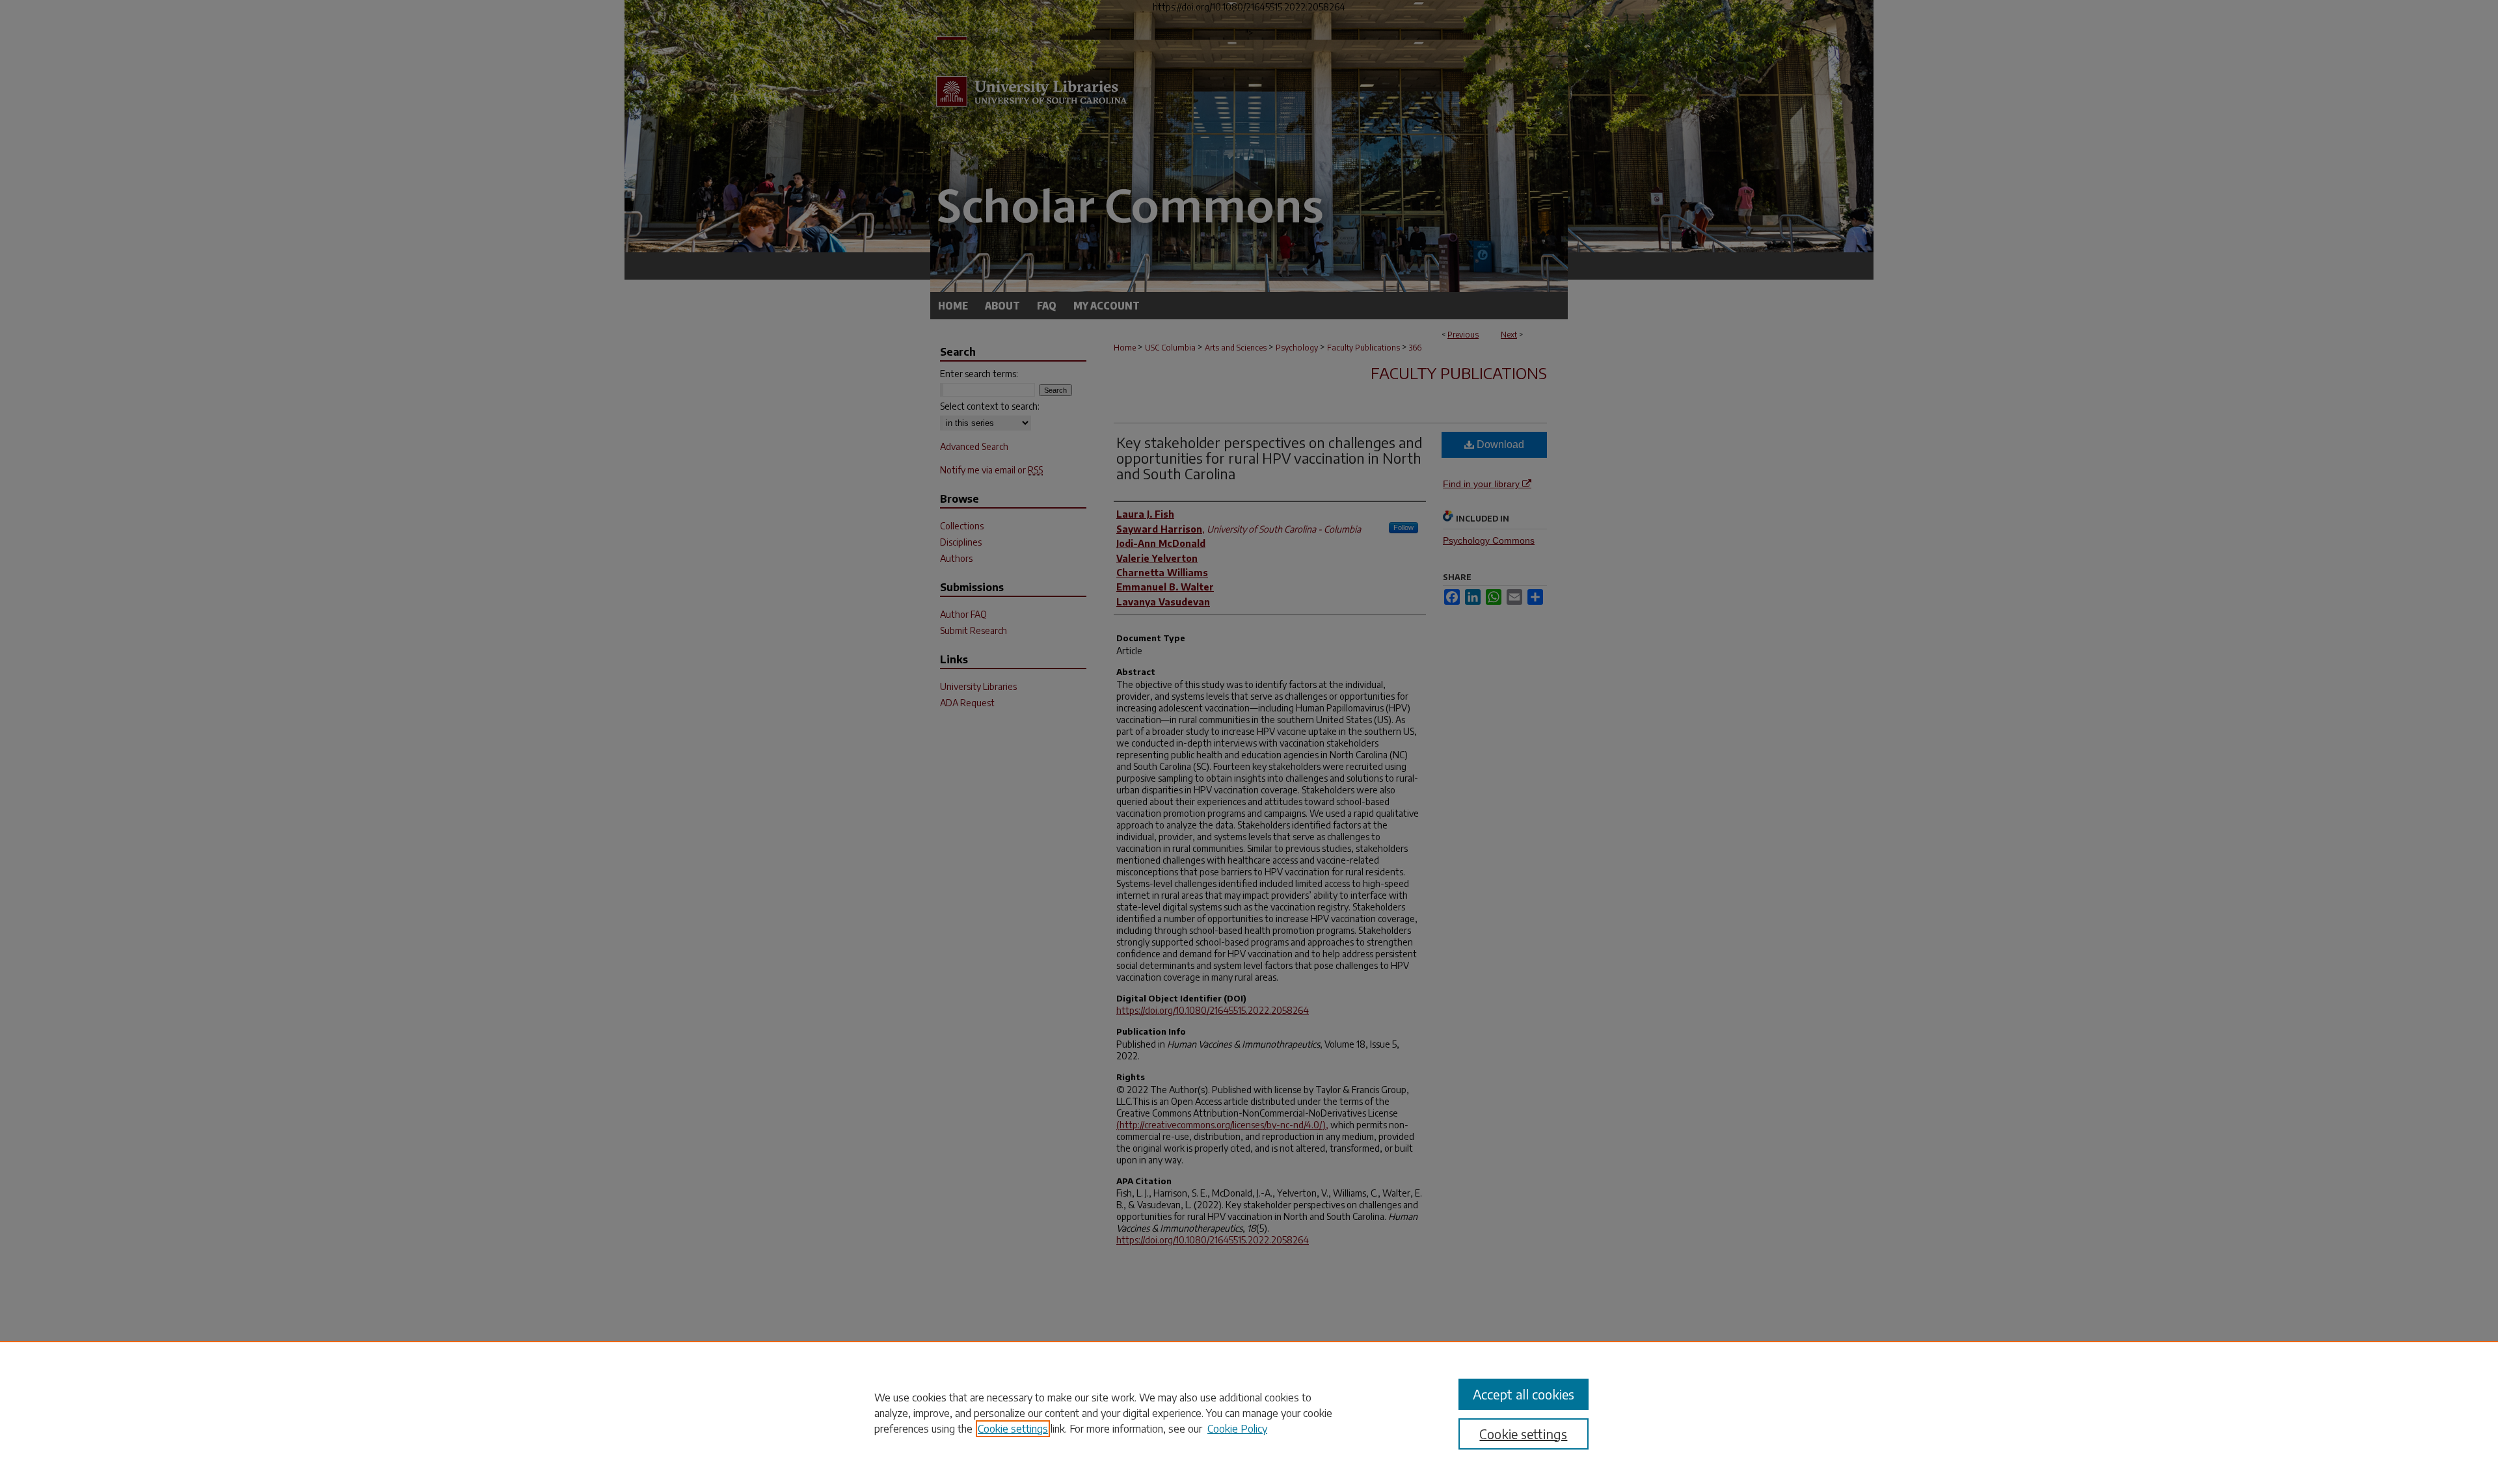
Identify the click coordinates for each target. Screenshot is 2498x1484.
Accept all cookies (1524, 1394)
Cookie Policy (1237, 1429)
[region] (1249, 1412)
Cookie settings (1013, 1429)
